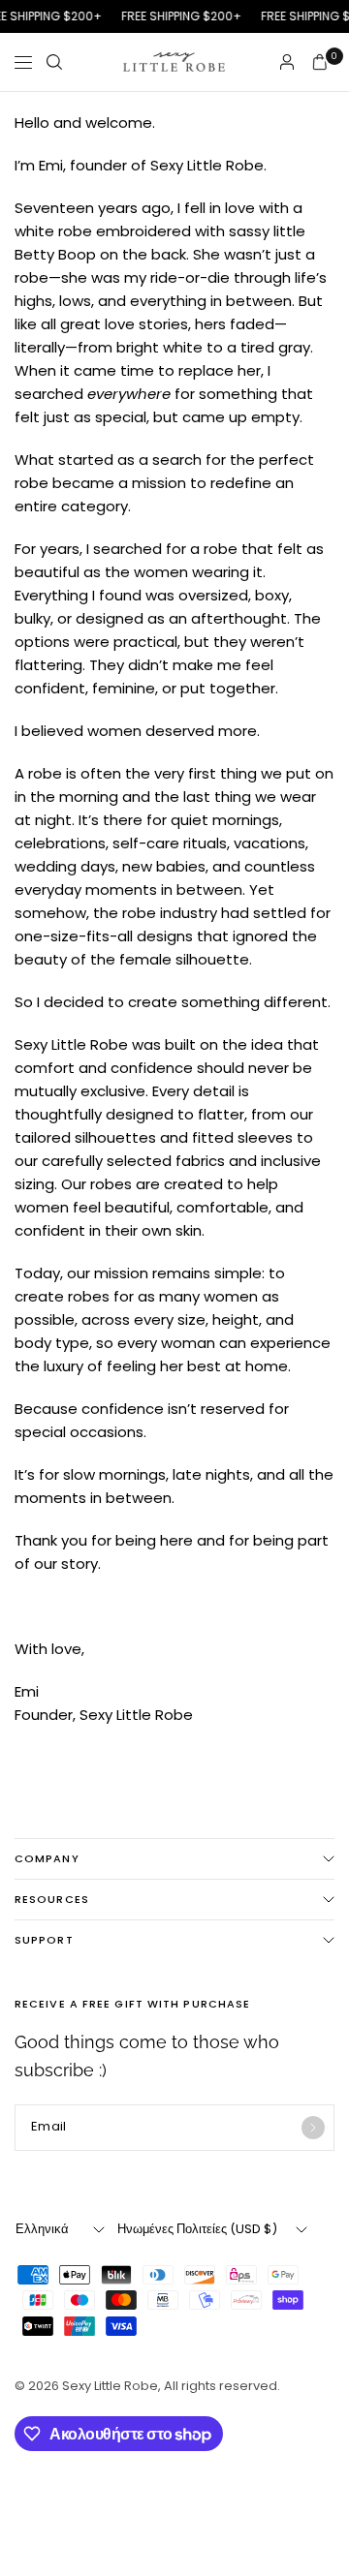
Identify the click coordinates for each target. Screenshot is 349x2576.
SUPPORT (44, 1940)
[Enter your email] (313, 2128)
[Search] (54, 62)
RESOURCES (52, 1899)
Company (47, 1858)
